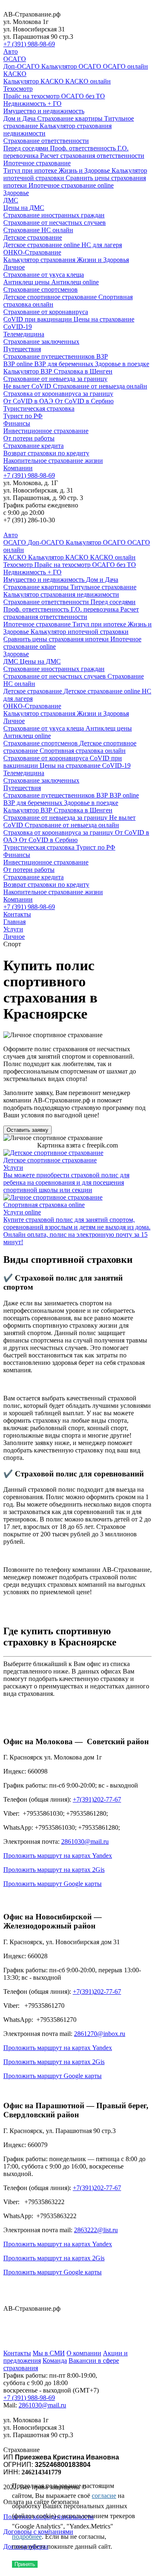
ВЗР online (19, 364)
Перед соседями (27, 148)
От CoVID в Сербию (84, 401)
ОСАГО (15, 59)
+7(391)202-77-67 (97, 1799)
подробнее (27, 2537)
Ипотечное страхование (37, 163)
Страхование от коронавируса (46, 312)
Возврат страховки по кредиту (46, 453)
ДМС (11, 200)
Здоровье (16, 193)
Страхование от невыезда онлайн (100, 386)
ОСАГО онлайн (125, 66)
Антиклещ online (75, 282)
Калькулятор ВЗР (29, 371)
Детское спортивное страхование (51, 297)
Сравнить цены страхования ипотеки (57, 639)
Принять (25, 2564)
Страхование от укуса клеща (44, 275)
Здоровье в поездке (122, 364)
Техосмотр (18, 89)
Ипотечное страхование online (71, 185)
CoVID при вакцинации (38, 319)
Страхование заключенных (41, 342)
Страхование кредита (33, 446)
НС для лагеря (102, 245)
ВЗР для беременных (65, 364)
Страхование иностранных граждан (54, 215)
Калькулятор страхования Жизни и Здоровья (66, 260)
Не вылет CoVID (28, 386)
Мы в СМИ (49, 2353)
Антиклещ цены (27, 282)
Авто (11, 51)
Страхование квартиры (71, 118)
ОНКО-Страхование (32, 252)
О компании (84, 2353)
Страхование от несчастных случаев (55, 223)
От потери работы (29, 438)
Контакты (17, 914)
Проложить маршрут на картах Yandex (58, 1856)
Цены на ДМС (24, 208)
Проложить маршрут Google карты (52, 1884)
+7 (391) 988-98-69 (29, 44)
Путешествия (22, 349)
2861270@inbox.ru (100, 2034)
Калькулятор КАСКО (34, 81)
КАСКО (15, 74)
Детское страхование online (42, 245)
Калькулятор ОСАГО (72, 66)
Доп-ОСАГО (22, 66)
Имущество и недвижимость (44, 111)
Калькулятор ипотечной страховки (80, 632)
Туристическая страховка (39, 408)
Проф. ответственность (84, 148)
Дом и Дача (20, 118)
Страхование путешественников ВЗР (56, 356)
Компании (18, 468)
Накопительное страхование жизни (53, 461)
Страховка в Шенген (83, 371)
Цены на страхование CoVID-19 (85, 765)
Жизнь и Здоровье (85, 170)
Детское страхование (33, 237)
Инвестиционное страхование (46, 431)
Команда (55, 2361)
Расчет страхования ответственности (92, 156)
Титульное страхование (103, 587)
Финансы (17, 423)
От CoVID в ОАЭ (29, 401)
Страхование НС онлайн (38, 230)
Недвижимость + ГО (32, 104)
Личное (14, 267)
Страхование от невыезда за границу (55, 379)
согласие (104, 2496)
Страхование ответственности (46, 141)
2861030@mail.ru (85, 1842)
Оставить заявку (27, 1130)
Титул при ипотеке (31, 170)
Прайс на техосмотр (32, 96)
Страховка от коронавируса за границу (58, 394)
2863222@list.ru (96, 2230)
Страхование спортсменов (41, 289)
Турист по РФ (23, 416)
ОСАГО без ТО (83, 96)
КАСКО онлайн (88, 81)
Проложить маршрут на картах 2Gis (54, 1870)
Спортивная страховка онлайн (83, 751)
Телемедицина (24, 334)
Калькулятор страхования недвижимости (61, 594)
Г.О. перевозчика (95, 609)
